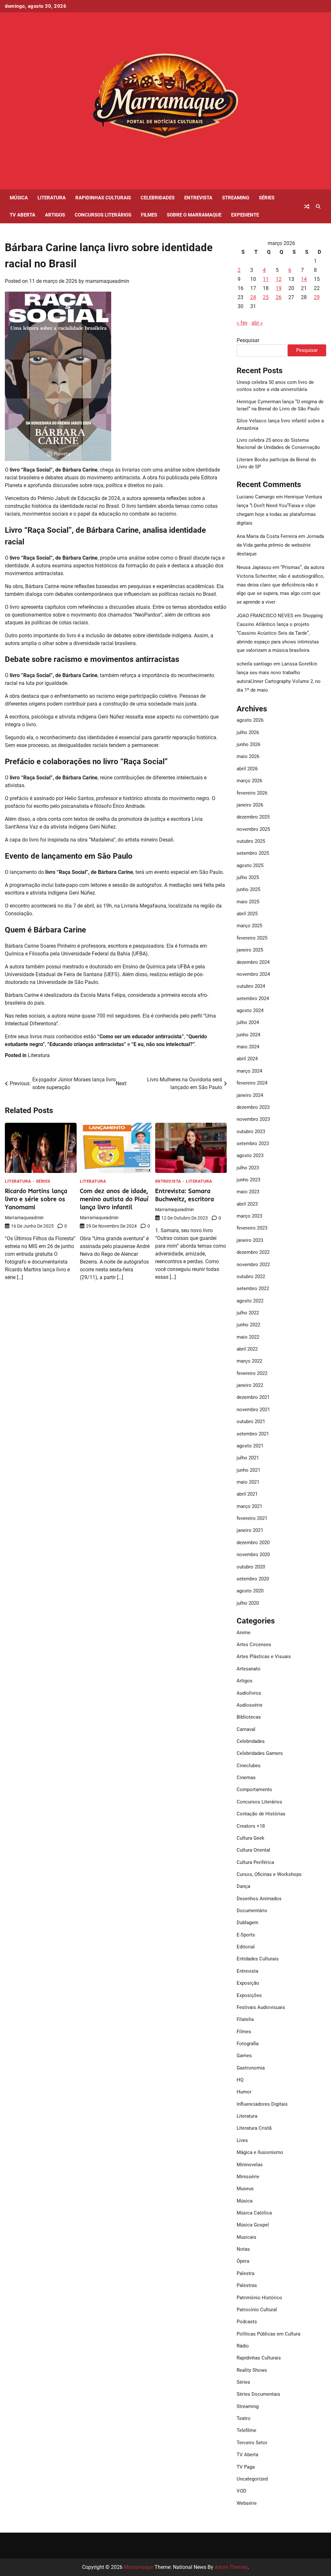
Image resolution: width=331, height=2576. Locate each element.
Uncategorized (252, 2479)
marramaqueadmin (107, 281)
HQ (240, 2080)
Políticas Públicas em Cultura (268, 2334)
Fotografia (248, 2044)
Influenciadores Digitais (262, 2104)
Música (19, 198)
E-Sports (246, 1935)
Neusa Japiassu (254, 567)
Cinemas (246, 1778)
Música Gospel (253, 2225)
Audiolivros (249, 1693)
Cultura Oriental (253, 1850)
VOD (241, 2491)
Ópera (243, 2261)
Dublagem (247, 1923)
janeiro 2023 (250, 1240)
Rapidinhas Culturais (103, 198)
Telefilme (246, 2430)
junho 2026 (248, 744)
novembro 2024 (253, 974)
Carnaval (246, 1729)
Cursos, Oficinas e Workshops (269, 1874)
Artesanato (249, 1669)
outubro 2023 (251, 1132)
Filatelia (245, 2019)
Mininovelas (250, 2165)
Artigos (55, 215)
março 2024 (249, 1071)
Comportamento (254, 1790)
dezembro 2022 (253, 1252)
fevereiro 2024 (252, 1083)
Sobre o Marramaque (194, 215)
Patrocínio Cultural (257, 2310)
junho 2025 (248, 889)
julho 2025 (248, 877)
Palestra (246, 2273)
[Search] (318, 206)
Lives (242, 2140)
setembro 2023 (253, 1143)
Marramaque (139, 2567)
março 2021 (249, 1506)
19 (279, 288)
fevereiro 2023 (252, 1228)
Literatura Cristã (254, 2128)
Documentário (252, 1911)
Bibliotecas (249, 1717)
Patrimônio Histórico (259, 2298)
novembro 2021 (253, 1410)
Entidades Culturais (258, 1959)
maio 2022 (248, 1337)
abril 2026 (247, 769)
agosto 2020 (250, 1591)
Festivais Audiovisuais (261, 2007)
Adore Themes (231, 2567)
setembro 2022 (253, 1288)
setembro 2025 (253, 853)
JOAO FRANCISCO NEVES (265, 616)
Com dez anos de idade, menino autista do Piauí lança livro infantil (114, 1199)
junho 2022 (248, 1325)
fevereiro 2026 (252, 793)
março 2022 (249, 1361)
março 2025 (249, 926)
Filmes (149, 215)
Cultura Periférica (255, 1862)
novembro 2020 (253, 1555)
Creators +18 (251, 1826)
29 (317, 297)
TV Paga (246, 2467)
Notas (243, 2249)
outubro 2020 (251, 1567)
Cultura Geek (251, 1838)
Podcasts (247, 2322)
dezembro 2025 (253, 817)
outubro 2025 (251, 841)
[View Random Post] (307, 206)
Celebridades (158, 198)
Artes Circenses (254, 1645)
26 (279, 297)
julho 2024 (248, 1022)
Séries (267, 198)
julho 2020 (248, 1603)
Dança (243, 1886)
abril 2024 (247, 1059)
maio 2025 (248, 902)
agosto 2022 (250, 1301)
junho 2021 (248, 1470)
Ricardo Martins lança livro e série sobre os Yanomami (36, 1199)
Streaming (236, 198)
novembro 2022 (253, 1265)
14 (304, 279)
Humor (244, 2092)
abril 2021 (247, 1494)
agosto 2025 (250, 865)
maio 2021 (248, 1482)
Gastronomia (251, 2068)
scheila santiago (254, 664)
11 (266, 279)
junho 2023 (248, 1180)
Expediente (245, 215)
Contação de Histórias (261, 1814)
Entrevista (198, 198)
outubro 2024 (251, 986)
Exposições (249, 1995)
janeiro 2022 (250, 1385)
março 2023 (249, 1216)
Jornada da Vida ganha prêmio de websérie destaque (280, 545)
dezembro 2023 (253, 1107)
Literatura (52, 198)
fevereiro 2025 (252, 938)
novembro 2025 (253, 829)
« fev (242, 323)
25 (266, 297)
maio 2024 (248, 1047)
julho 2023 (248, 1168)
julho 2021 (248, 1458)
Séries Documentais (258, 2394)
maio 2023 (248, 1192)
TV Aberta (22, 215)
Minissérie (248, 2177)
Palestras (247, 2285)
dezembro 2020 (253, 1543)
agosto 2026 (250, 720)
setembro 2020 (253, 1579)
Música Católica (254, 2213)
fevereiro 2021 (252, 1518)
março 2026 (249, 781)
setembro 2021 (253, 1434)
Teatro (244, 2418)
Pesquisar (248, 340)
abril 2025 (247, 914)
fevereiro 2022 (252, 1373)
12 (279, 279)
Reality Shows (252, 2370)
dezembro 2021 (253, 1397)
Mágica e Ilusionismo (260, 2152)
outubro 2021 (251, 1422)
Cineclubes (249, 1766)
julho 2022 (248, 1313)
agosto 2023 (250, 1155)
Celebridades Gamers (260, 1753)
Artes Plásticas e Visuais (264, 1656)
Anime (244, 1633)
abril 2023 (247, 1204)
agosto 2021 (250, 1446)
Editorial (246, 1947)
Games (244, 2056)
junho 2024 (248, 1035)
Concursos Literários (103, 215)
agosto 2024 (250, 1010)
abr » (257, 323)
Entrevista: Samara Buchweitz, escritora (185, 1195)
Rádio (243, 2346)
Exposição (248, 1983)
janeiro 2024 (250, 1095)
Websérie (247, 2503)
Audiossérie (250, 1705)
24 (253, 297)
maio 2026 (248, 756)
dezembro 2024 (253, 962)
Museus (245, 2189)
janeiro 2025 (250, 950)
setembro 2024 (253, 998)
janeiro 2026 (250, 805)
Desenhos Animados (259, 1899)
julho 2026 (248, 732)
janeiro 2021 (250, 1530)
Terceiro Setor (252, 2443)
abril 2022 (247, 1349)
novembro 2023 (253, 1119)
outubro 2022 (251, 1277)
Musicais (246, 2237)
